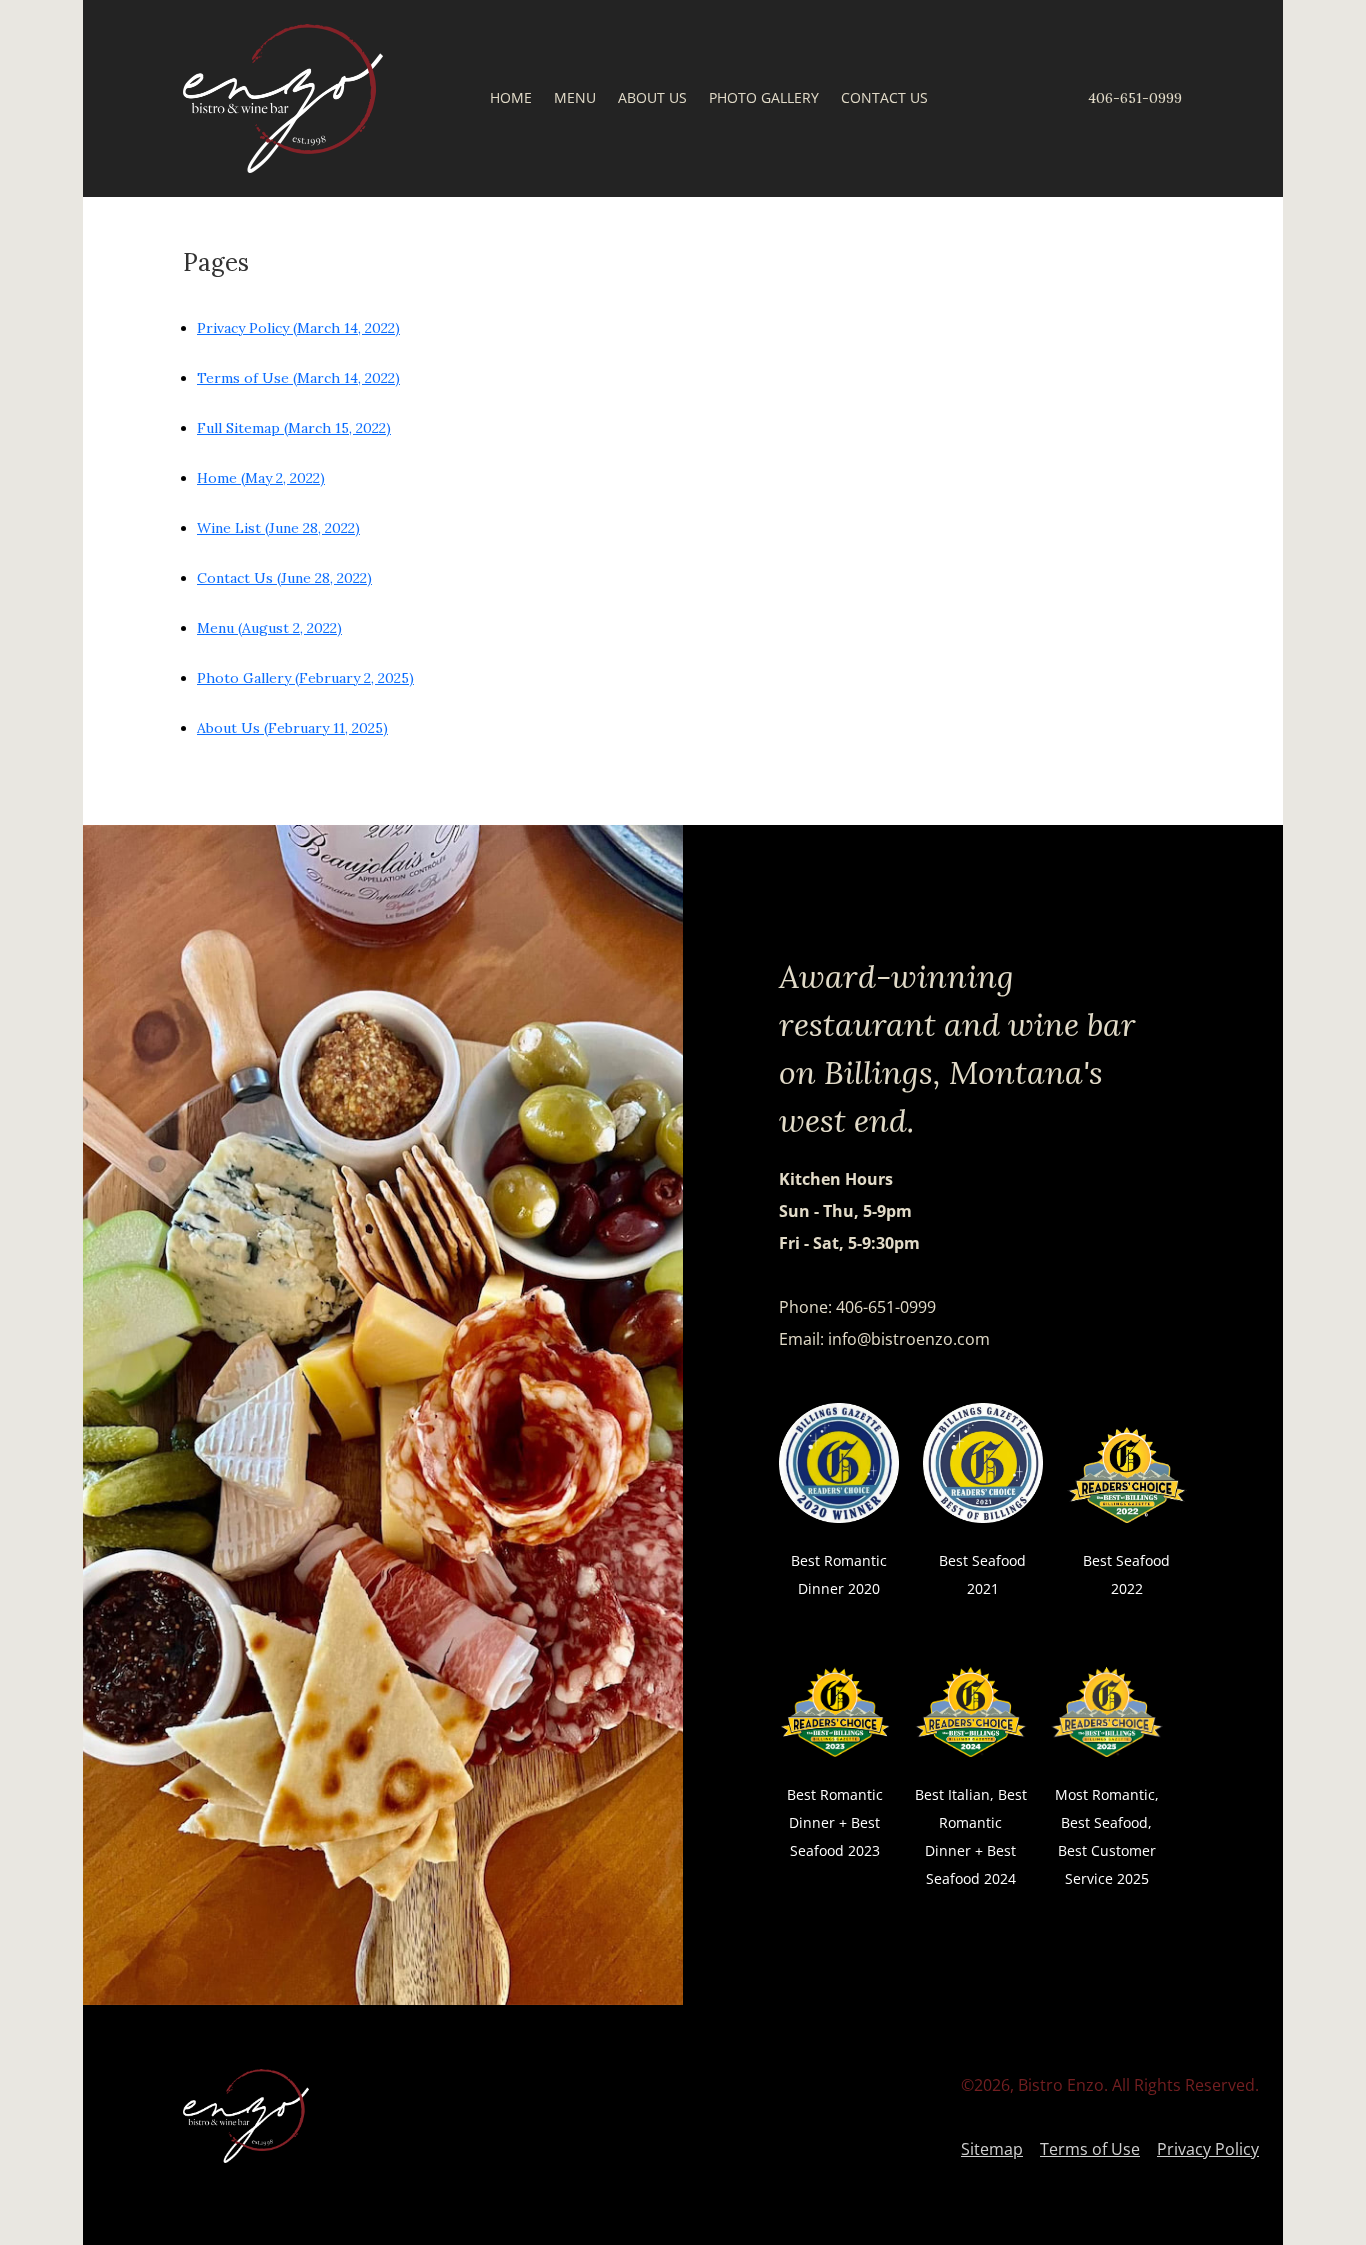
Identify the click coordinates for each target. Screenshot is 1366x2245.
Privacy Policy (1208, 2149)
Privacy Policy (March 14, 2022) (298, 328)
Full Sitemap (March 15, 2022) (294, 428)
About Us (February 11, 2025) (292, 728)
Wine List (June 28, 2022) (278, 528)
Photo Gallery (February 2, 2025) (305, 678)
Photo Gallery (764, 99)
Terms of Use (1090, 2149)
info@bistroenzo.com (909, 1339)
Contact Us (884, 99)
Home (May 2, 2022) (261, 478)
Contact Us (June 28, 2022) (284, 578)
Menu (575, 99)
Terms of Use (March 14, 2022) (298, 378)
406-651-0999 (1135, 98)
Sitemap (992, 2149)
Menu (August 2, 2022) (269, 628)
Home (511, 99)
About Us (652, 99)
